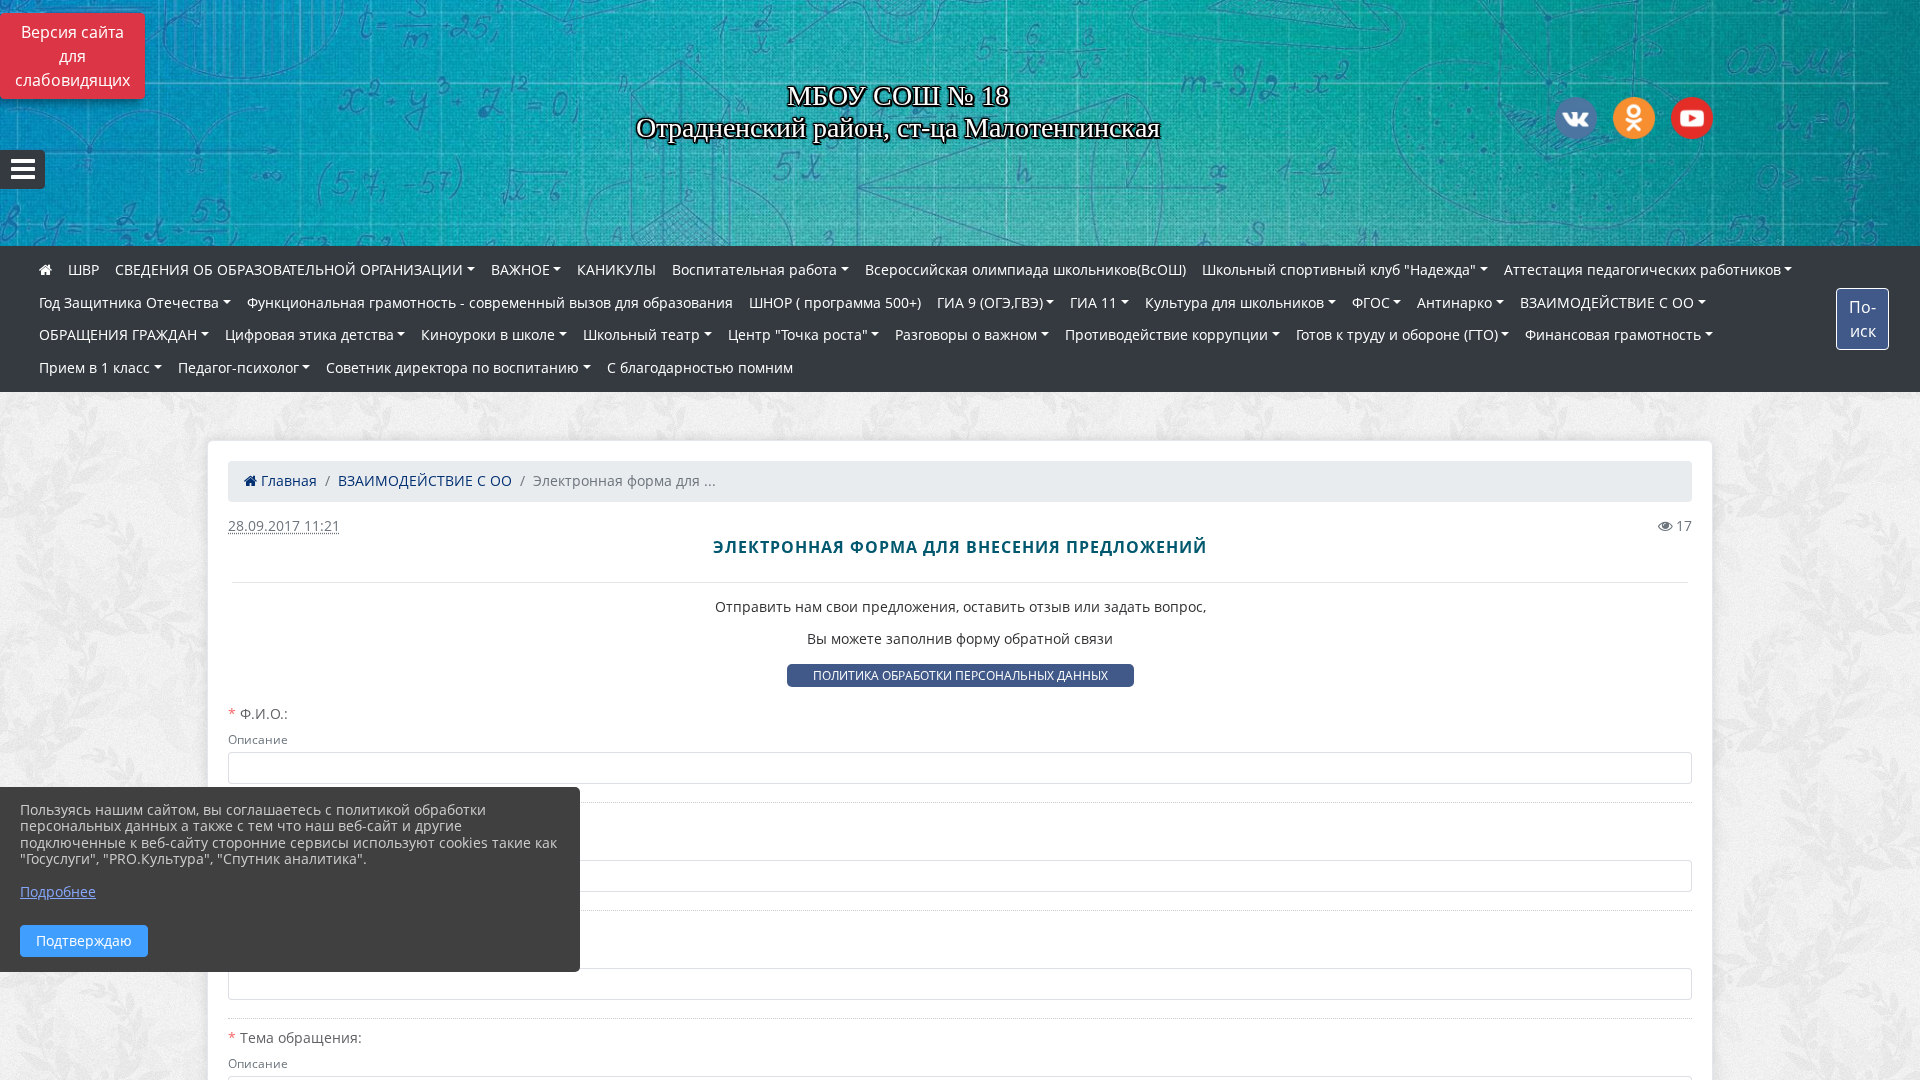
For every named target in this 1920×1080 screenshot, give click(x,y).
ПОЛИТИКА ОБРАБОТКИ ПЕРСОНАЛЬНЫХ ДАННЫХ (960, 675)
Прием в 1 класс (94, 367)
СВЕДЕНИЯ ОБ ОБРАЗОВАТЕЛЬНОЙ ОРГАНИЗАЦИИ (289, 269)
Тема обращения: (301, 1037)
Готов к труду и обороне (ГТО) (1397, 334)
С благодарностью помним (700, 367)
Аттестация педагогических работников (1642, 269)
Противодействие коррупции (1166, 334)
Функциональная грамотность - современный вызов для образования (490, 302)
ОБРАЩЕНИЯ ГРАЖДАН (118, 334)
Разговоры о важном (966, 334)
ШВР (83, 269)
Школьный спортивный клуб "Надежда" (1339, 269)
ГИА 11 (1093, 302)
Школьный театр (641, 334)
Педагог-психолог (238, 367)
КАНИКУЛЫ (616, 269)
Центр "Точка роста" (798, 334)
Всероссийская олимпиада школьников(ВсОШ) (1025, 269)
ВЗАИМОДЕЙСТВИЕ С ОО (1607, 302)
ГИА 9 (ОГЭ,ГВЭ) (990, 302)
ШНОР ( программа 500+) (835, 302)
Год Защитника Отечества (129, 302)
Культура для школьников (1234, 302)
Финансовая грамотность (1613, 334)
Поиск (1862, 319)
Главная (287, 480)
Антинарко (1454, 302)
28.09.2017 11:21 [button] (284, 525)
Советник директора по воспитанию (452, 367)
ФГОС (1371, 302)
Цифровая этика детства (309, 334)
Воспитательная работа (754, 269)
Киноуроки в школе (488, 334)
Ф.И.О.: (264, 713)
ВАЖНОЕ (520, 269)
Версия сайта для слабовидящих (72, 56)
